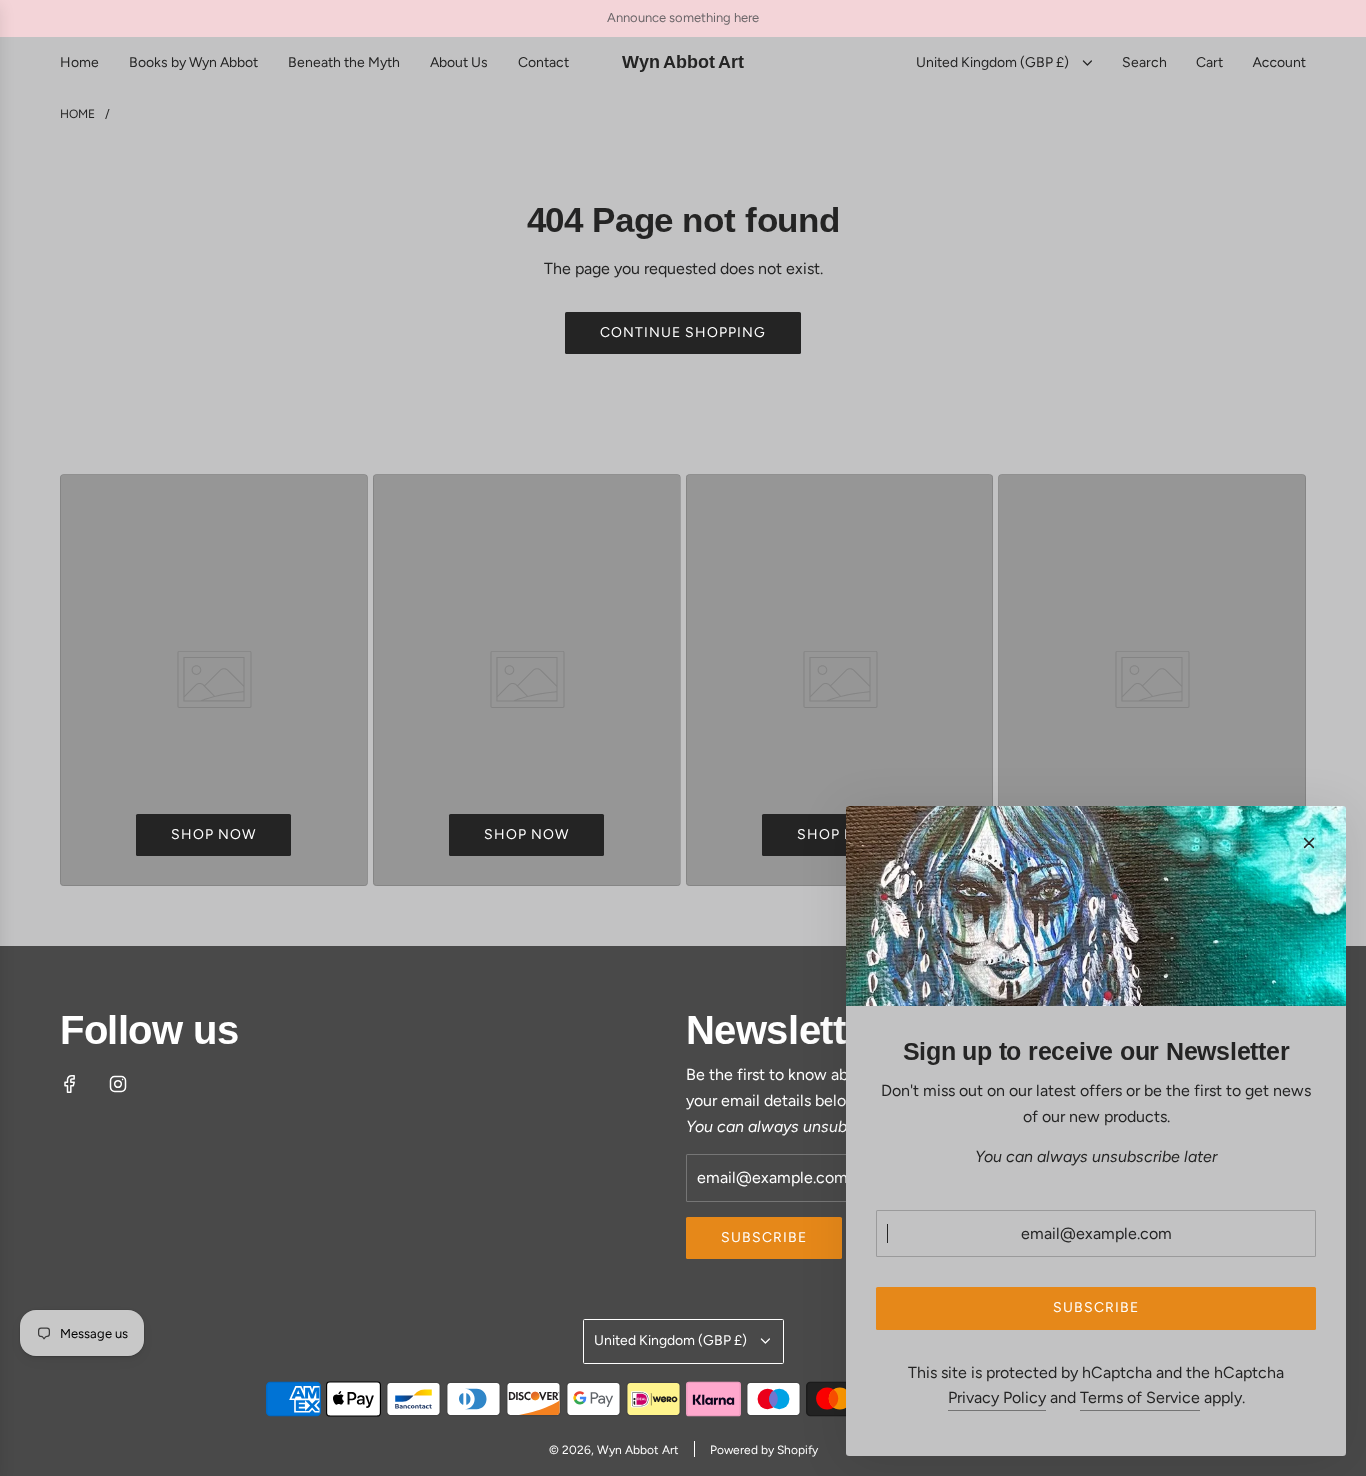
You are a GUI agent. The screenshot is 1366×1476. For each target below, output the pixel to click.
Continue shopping (683, 332)
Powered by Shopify (764, 1450)
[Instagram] (118, 1084)
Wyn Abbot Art (683, 62)
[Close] (1309, 843)
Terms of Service (1140, 1397)
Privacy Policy (997, 1397)
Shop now (213, 834)
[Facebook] (70, 1084)
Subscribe (764, 1237)
